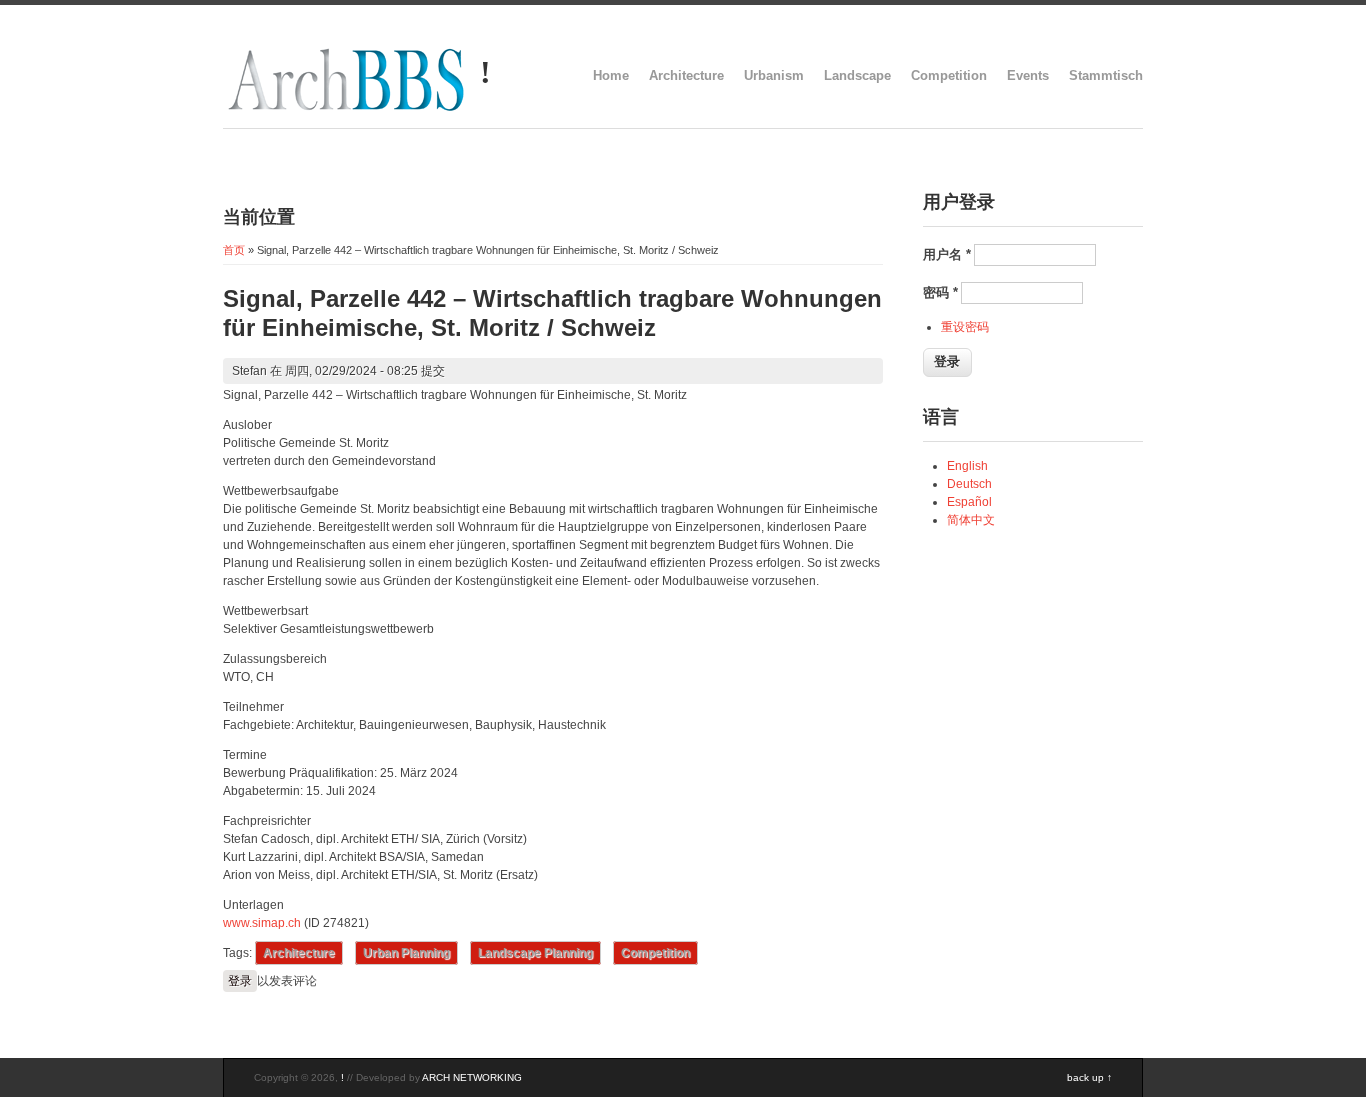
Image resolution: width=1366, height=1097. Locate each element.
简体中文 (971, 520)
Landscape (857, 75)
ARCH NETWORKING (472, 1077)
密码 (940, 292)
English (967, 466)
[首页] (346, 110)
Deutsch (969, 484)
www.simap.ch (262, 923)
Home (611, 75)
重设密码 (965, 327)
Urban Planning (406, 953)
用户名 (947, 254)
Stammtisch (1106, 75)
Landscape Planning (535, 953)
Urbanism (774, 75)
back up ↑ (1089, 1077)
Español (969, 502)
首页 (234, 250)
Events (1028, 75)
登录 (240, 981)
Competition (949, 75)
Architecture (686, 75)
